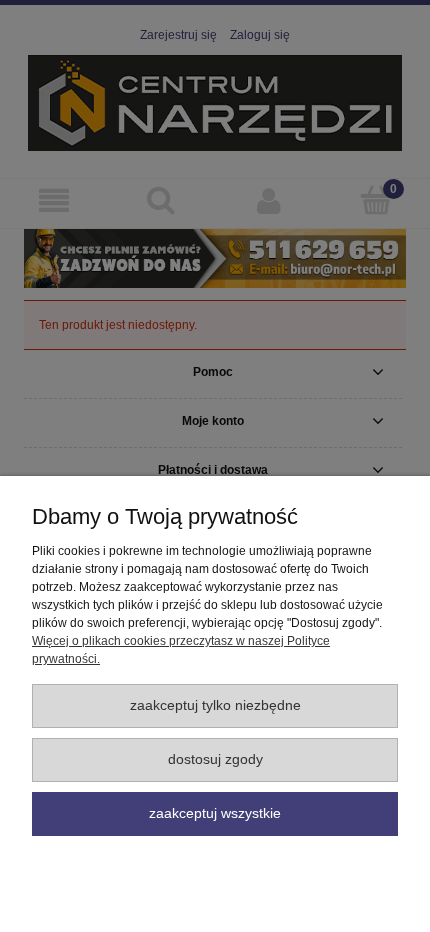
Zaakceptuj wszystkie (215, 813)
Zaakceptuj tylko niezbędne (215, 705)
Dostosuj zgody (215, 759)
